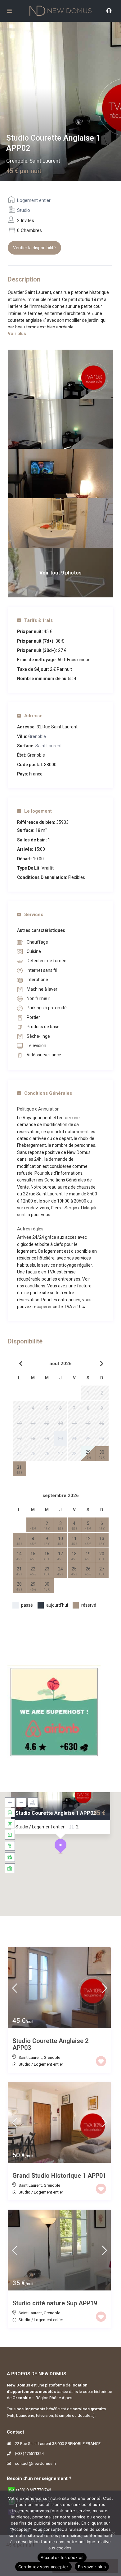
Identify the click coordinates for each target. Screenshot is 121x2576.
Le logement (38, 811)
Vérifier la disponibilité (34, 248)
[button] (60, 1846)
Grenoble (17, 161)
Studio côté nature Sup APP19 (55, 2303)
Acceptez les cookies (62, 2557)
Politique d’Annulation (38, 1109)
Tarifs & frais (38, 620)
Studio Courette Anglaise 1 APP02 (56, 1813)
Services (34, 915)
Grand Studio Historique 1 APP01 (59, 2176)
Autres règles (30, 1229)
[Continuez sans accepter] (113, 2533)
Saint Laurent (45, 161)
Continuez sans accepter (43, 2567)
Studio (24, 210)
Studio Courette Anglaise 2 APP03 (50, 2044)
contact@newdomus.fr (36, 2463)
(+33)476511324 (29, 2454)
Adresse (33, 716)
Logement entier (34, 200)
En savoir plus (92, 2567)
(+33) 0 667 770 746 (34, 2490)
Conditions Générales (48, 1093)
